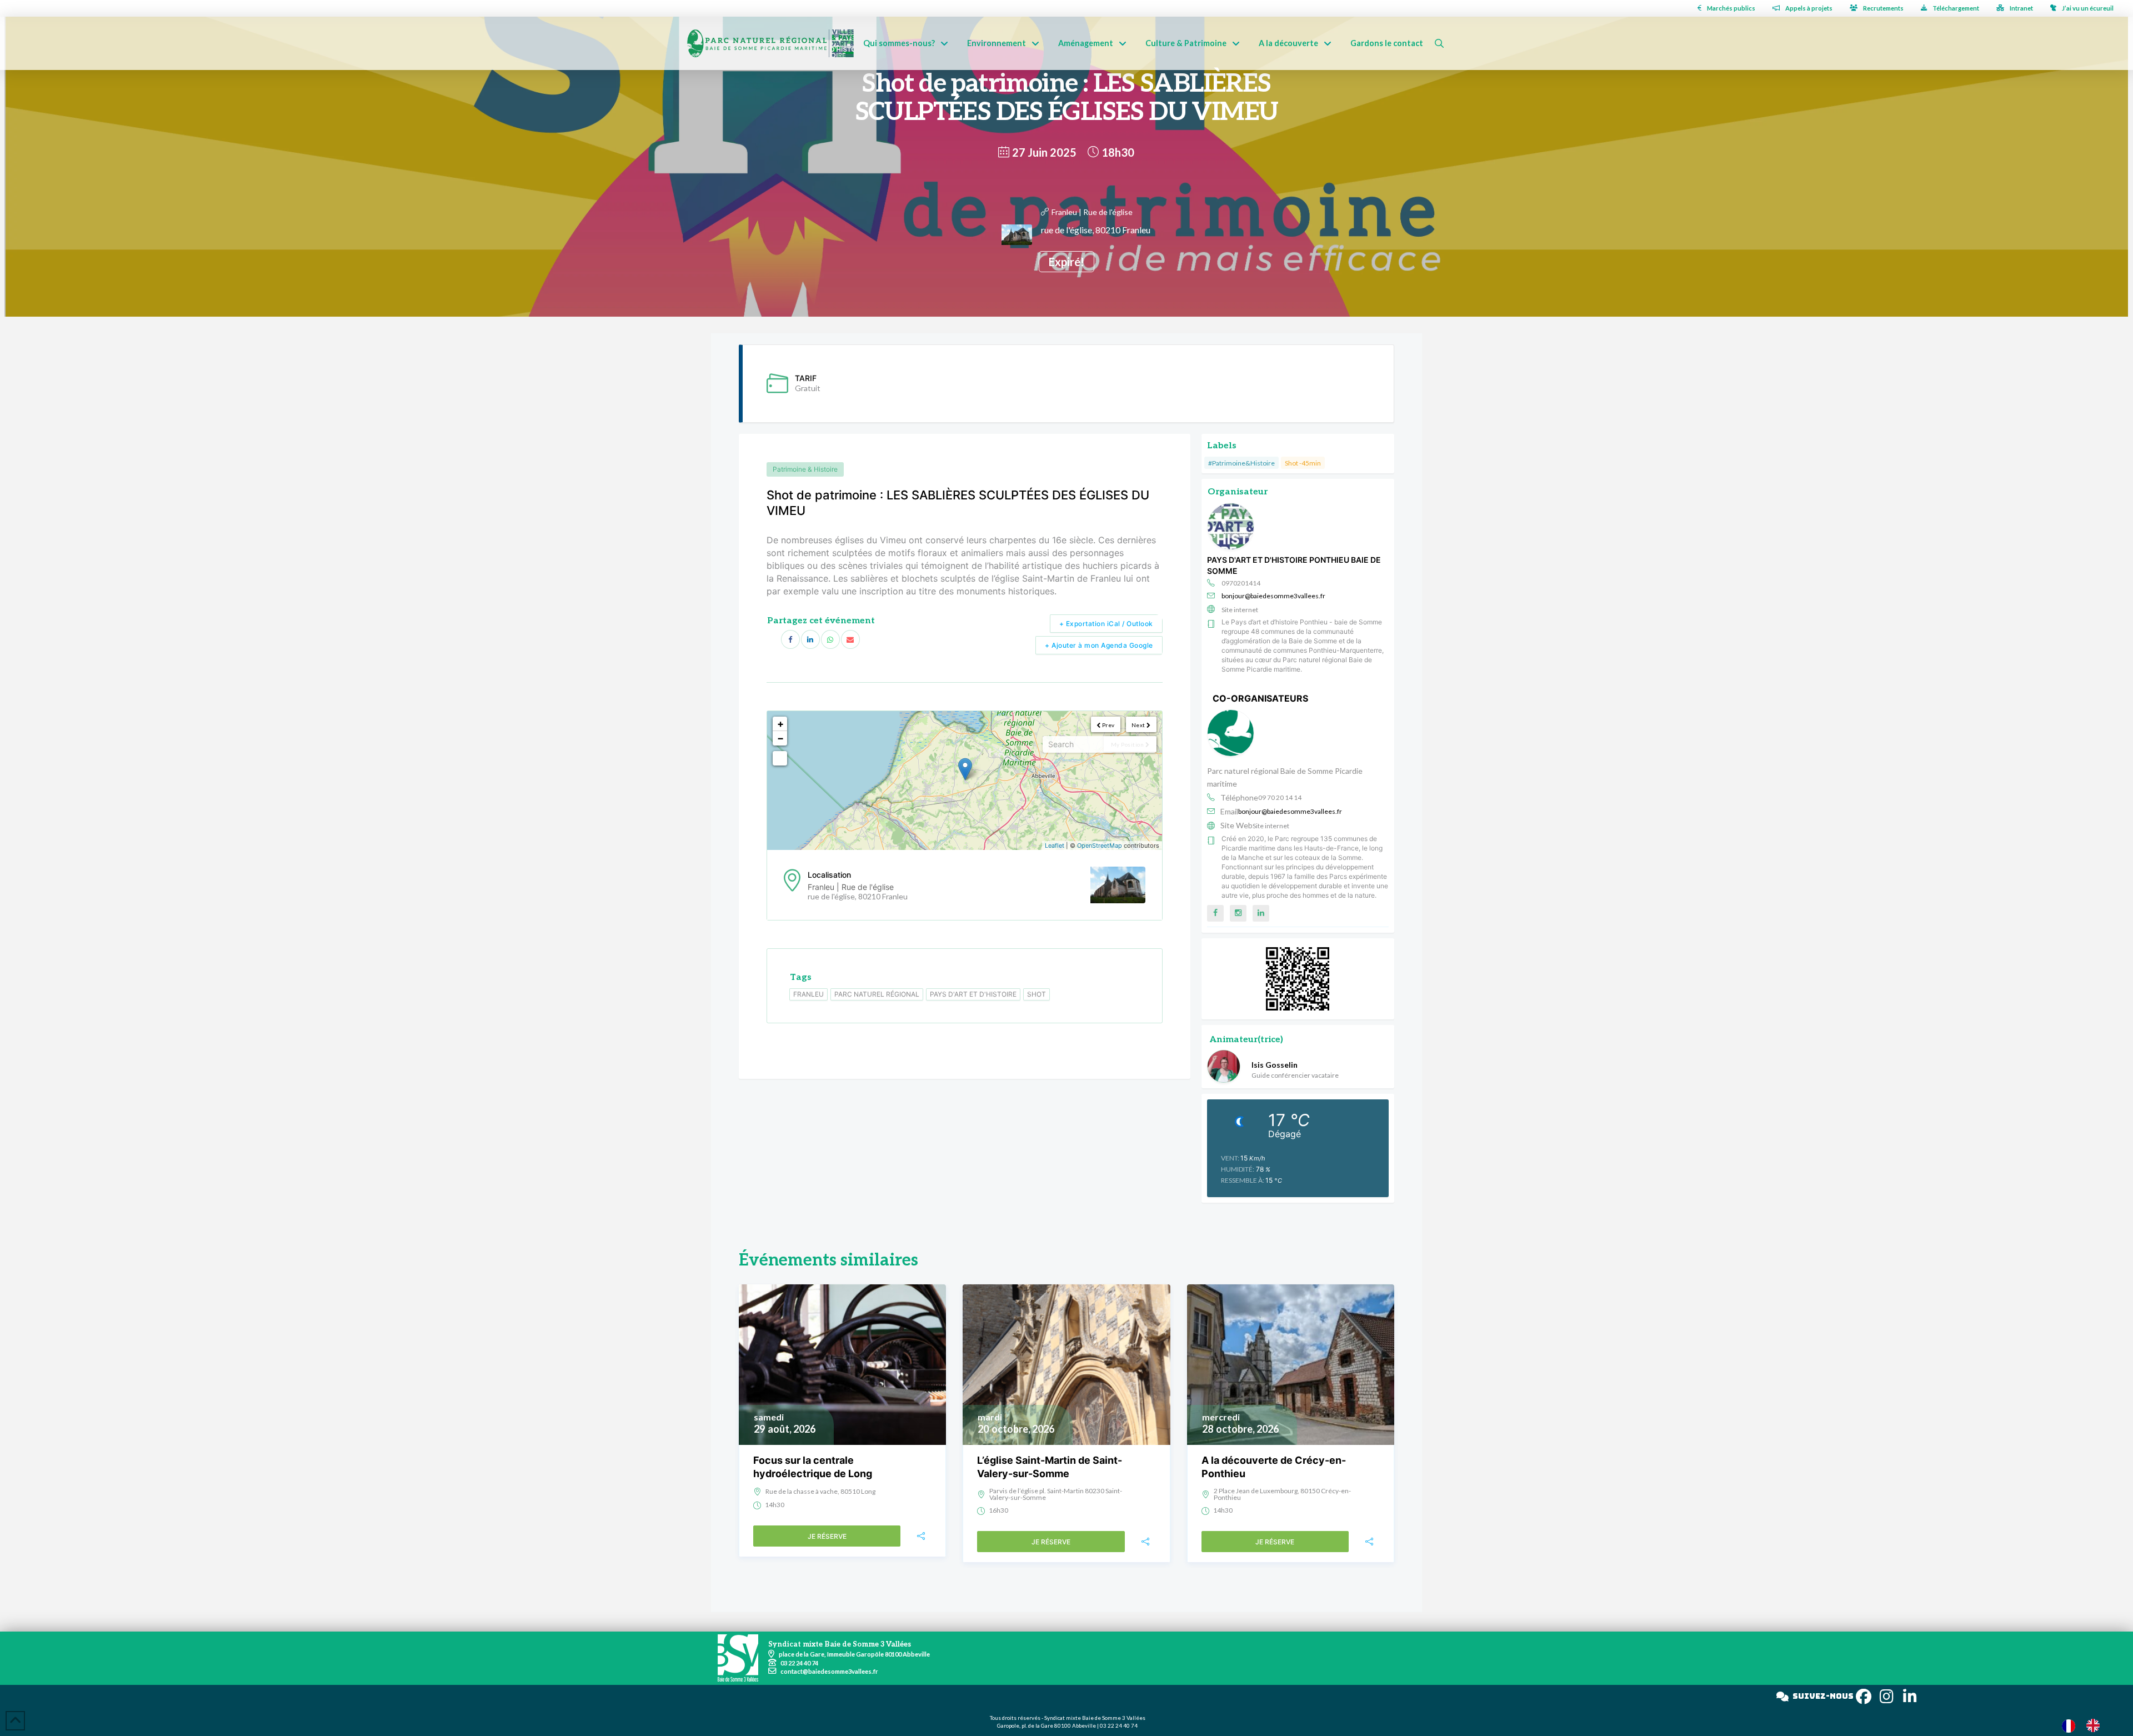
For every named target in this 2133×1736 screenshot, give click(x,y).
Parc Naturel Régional (877, 994)
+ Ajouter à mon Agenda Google (1099, 645)
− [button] (780, 738)
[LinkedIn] (810, 639)
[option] (2096, 1725)
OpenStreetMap (1100, 846)
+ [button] (780, 724)
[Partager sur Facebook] (790, 639)
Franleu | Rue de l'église (1092, 212)
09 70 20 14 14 (1280, 797)
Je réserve (827, 1536)
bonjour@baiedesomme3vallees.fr (1273, 596)
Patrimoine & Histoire (805, 469)
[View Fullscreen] (780, 758)
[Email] (850, 639)
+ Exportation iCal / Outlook (1106, 624)
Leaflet (1055, 846)
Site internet (1240, 610)
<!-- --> (963, 781)
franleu (808, 994)
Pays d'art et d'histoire (973, 994)
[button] (1439, 43)
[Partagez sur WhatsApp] (830, 639)
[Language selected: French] (2086, 1725)
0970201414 (1241, 583)
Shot (1037, 994)
